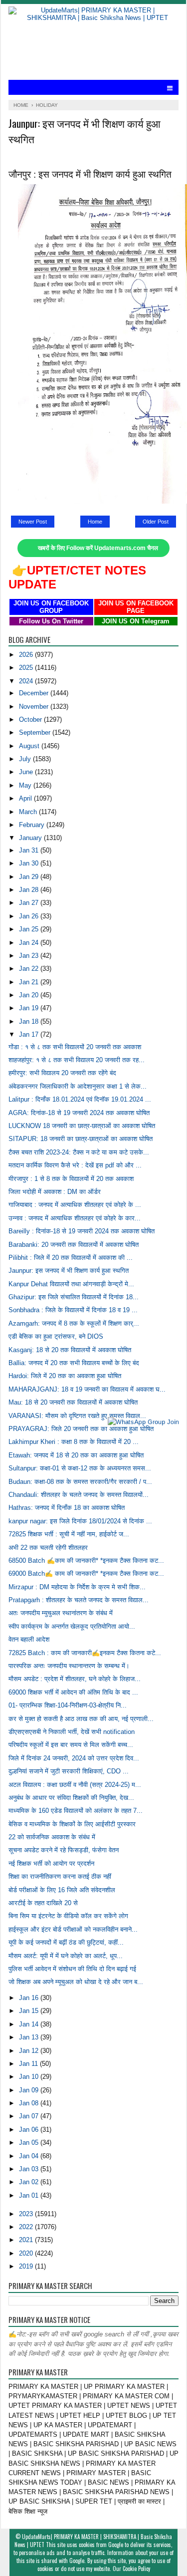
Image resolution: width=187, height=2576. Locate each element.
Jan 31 (30, 850)
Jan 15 (30, 2011)
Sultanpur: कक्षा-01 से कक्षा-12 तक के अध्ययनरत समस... (80, 1468)
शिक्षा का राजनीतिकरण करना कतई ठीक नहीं (60, 1876)
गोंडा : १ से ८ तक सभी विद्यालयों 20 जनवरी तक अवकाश (75, 1047)
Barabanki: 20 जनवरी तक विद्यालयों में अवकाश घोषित (74, 1245)
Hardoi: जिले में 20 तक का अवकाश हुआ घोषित (65, 1376)
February (33, 825)
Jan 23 (30, 956)
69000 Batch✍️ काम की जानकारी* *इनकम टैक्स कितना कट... (86, 1574)
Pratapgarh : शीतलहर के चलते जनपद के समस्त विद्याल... (79, 1600)
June (27, 772)
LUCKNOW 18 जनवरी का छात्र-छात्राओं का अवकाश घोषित (82, 1126)
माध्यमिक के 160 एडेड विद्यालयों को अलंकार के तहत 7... (76, 1811)
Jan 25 (30, 929)
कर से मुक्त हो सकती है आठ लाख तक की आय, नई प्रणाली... (81, 1719)
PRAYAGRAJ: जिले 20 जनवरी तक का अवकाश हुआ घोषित (81, 1429)
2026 (27, 655)
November (35, 707)
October (31, 719)
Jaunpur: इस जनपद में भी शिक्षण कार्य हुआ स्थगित (69, 1271)
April (26, 798)
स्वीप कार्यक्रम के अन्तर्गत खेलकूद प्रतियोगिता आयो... (72, 1626)
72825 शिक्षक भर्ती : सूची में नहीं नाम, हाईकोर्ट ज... (69, 1534)
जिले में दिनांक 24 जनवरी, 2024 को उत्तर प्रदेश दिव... (74, 1758)
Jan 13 (30, 2037)
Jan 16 (30, 1998)
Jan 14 (30, 2024)
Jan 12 (30, 2051)
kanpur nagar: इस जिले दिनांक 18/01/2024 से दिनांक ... (80, 1521)
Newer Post (33, 522)
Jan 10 (30, 2077)
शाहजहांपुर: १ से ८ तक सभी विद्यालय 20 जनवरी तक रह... (77, 1060)
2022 (27, 2227)
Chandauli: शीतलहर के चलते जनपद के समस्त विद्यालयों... (79, 1495)
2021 (27, 2240)
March (29, 812)
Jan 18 (30, 1021)
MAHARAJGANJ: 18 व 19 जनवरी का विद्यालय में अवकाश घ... (87, 1389)
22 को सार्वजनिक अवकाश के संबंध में (52, 1837)
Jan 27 (30, 903)
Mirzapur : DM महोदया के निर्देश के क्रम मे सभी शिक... (77, 1587)
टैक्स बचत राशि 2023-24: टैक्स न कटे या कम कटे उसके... (79, 1152)
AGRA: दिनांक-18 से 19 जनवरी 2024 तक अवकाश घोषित (79, 1113)
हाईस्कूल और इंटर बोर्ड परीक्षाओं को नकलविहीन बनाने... (73, 1929)
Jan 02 (30, 2182)
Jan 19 (30, 1008)
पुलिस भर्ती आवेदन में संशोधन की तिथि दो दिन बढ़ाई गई (72, 1969)
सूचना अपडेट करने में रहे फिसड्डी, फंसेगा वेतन (64, 1850)
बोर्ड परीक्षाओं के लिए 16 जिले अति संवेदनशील (62, 1890)
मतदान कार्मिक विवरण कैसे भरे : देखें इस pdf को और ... (75, 1165)
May (26, 785)
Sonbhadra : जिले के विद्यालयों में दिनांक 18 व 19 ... (73, 1310)
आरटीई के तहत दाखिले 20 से (43, 1903)
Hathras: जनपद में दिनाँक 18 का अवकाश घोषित (67, 1508)
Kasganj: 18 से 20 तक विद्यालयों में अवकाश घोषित (70, 1350)
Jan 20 (30, 995)
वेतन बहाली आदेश (29, 1639)
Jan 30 (30, 863)
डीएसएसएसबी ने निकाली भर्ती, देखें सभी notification (72, 1732)
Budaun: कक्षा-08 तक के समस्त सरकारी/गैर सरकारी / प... (80, 1482)
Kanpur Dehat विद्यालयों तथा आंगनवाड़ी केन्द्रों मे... (71, 1284)
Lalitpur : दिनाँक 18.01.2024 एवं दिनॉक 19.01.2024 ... (80, 1099)
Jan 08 (30, 2103)
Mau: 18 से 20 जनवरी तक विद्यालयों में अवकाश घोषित (73, 1402)
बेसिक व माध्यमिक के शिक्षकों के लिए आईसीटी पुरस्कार (72, 1824)
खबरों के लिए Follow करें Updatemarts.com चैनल (98, 548)
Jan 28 (30, 890)
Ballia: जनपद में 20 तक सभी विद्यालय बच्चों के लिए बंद (74, 1363)
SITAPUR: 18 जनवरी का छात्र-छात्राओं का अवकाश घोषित (81, 1139)
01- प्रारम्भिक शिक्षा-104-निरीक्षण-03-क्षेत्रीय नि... (68, 1705)
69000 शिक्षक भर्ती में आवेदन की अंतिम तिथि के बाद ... (73, 1692)
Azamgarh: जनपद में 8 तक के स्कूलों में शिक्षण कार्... (74, 1323)
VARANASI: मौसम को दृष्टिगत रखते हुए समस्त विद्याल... (77, 1416)
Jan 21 (30, 982)
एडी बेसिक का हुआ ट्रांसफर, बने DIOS (56, 1336)
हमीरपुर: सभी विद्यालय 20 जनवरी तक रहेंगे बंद (62, 1073)
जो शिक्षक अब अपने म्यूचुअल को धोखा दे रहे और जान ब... (76, 1982)
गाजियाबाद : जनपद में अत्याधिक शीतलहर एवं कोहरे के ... (75, 1205)
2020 (27, 2253)
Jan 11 (29, 2064)
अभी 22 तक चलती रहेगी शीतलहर (48, 1548)
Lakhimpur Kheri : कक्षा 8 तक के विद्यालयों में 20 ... (74, 1442)
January (31, 838)
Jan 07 (30, 2116)
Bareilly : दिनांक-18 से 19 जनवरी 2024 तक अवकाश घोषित (82, 1231)
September (36, 732)
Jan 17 (30, 1034)
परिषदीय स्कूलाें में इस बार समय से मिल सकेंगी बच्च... (71, 1745)
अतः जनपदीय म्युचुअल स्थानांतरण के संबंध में (61, 1613)
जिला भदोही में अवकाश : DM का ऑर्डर (55, 1192)
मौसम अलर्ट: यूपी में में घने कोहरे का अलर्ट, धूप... (66, 1956)
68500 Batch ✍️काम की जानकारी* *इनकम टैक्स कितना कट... (86, 1561)
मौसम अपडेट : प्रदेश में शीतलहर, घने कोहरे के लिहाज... (75, 1679)
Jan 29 (30, 877)
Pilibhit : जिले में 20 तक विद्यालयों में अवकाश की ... (71, 1258)
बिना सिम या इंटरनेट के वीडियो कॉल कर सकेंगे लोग (68, 1916)
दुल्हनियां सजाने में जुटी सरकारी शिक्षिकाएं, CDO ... (69, 1771)
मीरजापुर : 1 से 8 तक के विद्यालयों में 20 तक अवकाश (71, 1179)
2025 (27, 668)
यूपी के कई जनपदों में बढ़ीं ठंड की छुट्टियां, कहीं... (66, 1942)
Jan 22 (30, 969)
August (30, 746)
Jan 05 (30, 2143)
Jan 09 (30, 2090)
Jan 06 (30, 2130)
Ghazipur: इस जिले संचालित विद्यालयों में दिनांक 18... (74, 1297)
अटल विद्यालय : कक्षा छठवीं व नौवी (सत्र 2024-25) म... (75, 1785)
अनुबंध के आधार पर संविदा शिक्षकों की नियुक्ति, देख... (71, 1798)
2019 (27, 2266)
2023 (27, 2214)
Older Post (156, 522)
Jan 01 (30, 2195)
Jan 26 (30, 916)
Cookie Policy (136, 2569)
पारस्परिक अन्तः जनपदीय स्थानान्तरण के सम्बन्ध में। (69, 1666)
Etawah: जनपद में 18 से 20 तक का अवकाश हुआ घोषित (76, 1455)
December (35, 693)
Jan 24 (30, 943)
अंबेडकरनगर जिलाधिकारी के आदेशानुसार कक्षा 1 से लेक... (78, 1086)
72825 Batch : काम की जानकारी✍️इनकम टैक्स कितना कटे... (85, 1653)
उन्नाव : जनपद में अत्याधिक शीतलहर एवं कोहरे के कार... (75, 1218)
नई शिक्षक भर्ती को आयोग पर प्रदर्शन (51, 1863)
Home (95, 522)
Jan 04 (30, 2156)
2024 (27, 681)
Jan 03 (30, 2169)
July (26, 759)
